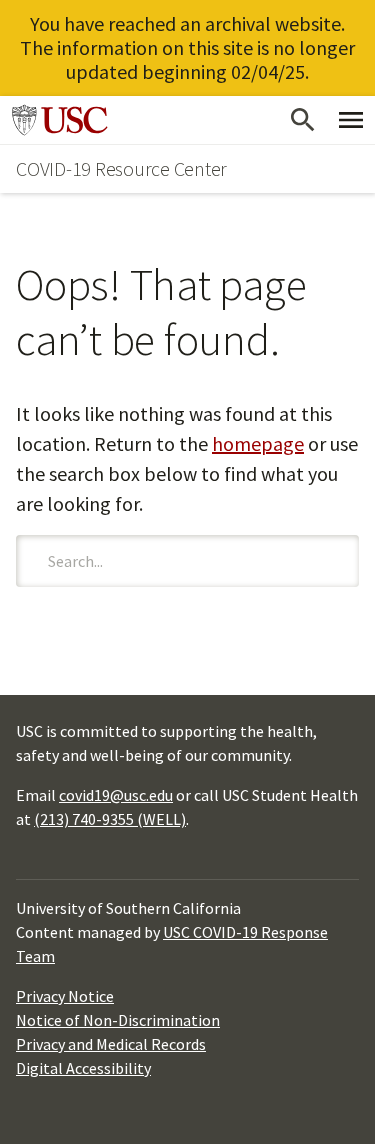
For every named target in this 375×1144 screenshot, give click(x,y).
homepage (258, 443)
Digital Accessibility (83, 1068)
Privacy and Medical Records (111, 1044)
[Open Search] (303, 120)
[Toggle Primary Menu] (351, 120)
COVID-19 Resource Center (121, 168)
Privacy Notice (65, 996)
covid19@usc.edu (116, 795)
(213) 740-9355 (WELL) (110, 819)
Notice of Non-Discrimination (118, 1020)
